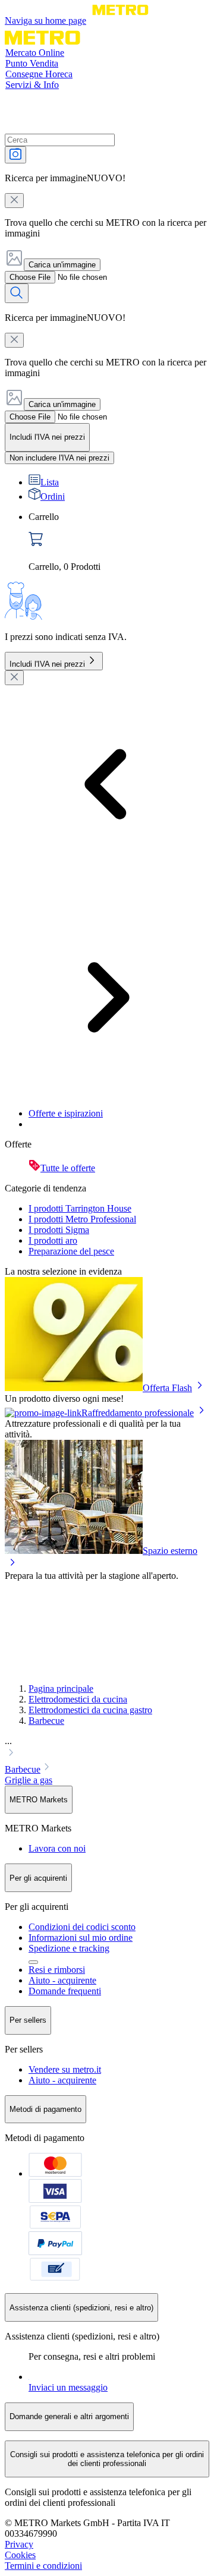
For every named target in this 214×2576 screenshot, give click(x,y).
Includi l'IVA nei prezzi (47, 664)
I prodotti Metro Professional (82, 1219)
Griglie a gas (29, 1780)
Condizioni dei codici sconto (82, 1927)
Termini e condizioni (43, 2566)
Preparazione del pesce (71, 1251)
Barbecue (46, 1721)
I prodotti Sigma (59, 1230)
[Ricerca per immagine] (15, 155)
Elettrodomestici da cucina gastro (90, 1710)
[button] (107, 1748)
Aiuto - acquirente (62, 1980)
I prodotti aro (53, 1240)
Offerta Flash (167, 1388)
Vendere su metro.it (65, 2069)
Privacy (19, 2544)
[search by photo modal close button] (14, 201)
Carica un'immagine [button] (62, 265)
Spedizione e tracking (69, 1948)
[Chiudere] (14, 678)
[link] (119, 542)
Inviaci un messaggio (68, 2387)
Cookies (20, 2555)
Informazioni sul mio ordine (81, 1937)
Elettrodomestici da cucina (78, 1699)
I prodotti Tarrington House (80, 1208)
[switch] (59, 458)
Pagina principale (61, 1689)
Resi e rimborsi (57, 1970)
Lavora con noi (57, 1848)
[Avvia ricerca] (17, 293)
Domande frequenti (65, 1991)
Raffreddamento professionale (138, 1413)
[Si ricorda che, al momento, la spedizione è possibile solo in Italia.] (33, 1962)
